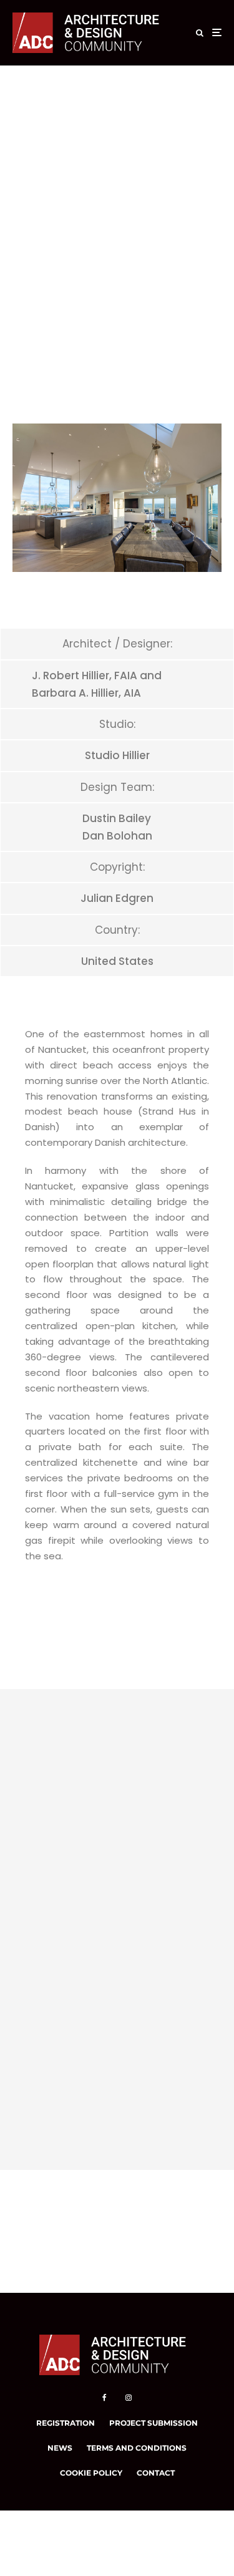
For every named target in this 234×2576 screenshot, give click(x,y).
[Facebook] (105, 2398)
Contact (156, 2473)
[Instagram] (129, 2398)
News (60, 2448)
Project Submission (154, 2423)
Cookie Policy (91, 2473)
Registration (66, 2423)
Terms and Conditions (137, 2448)
